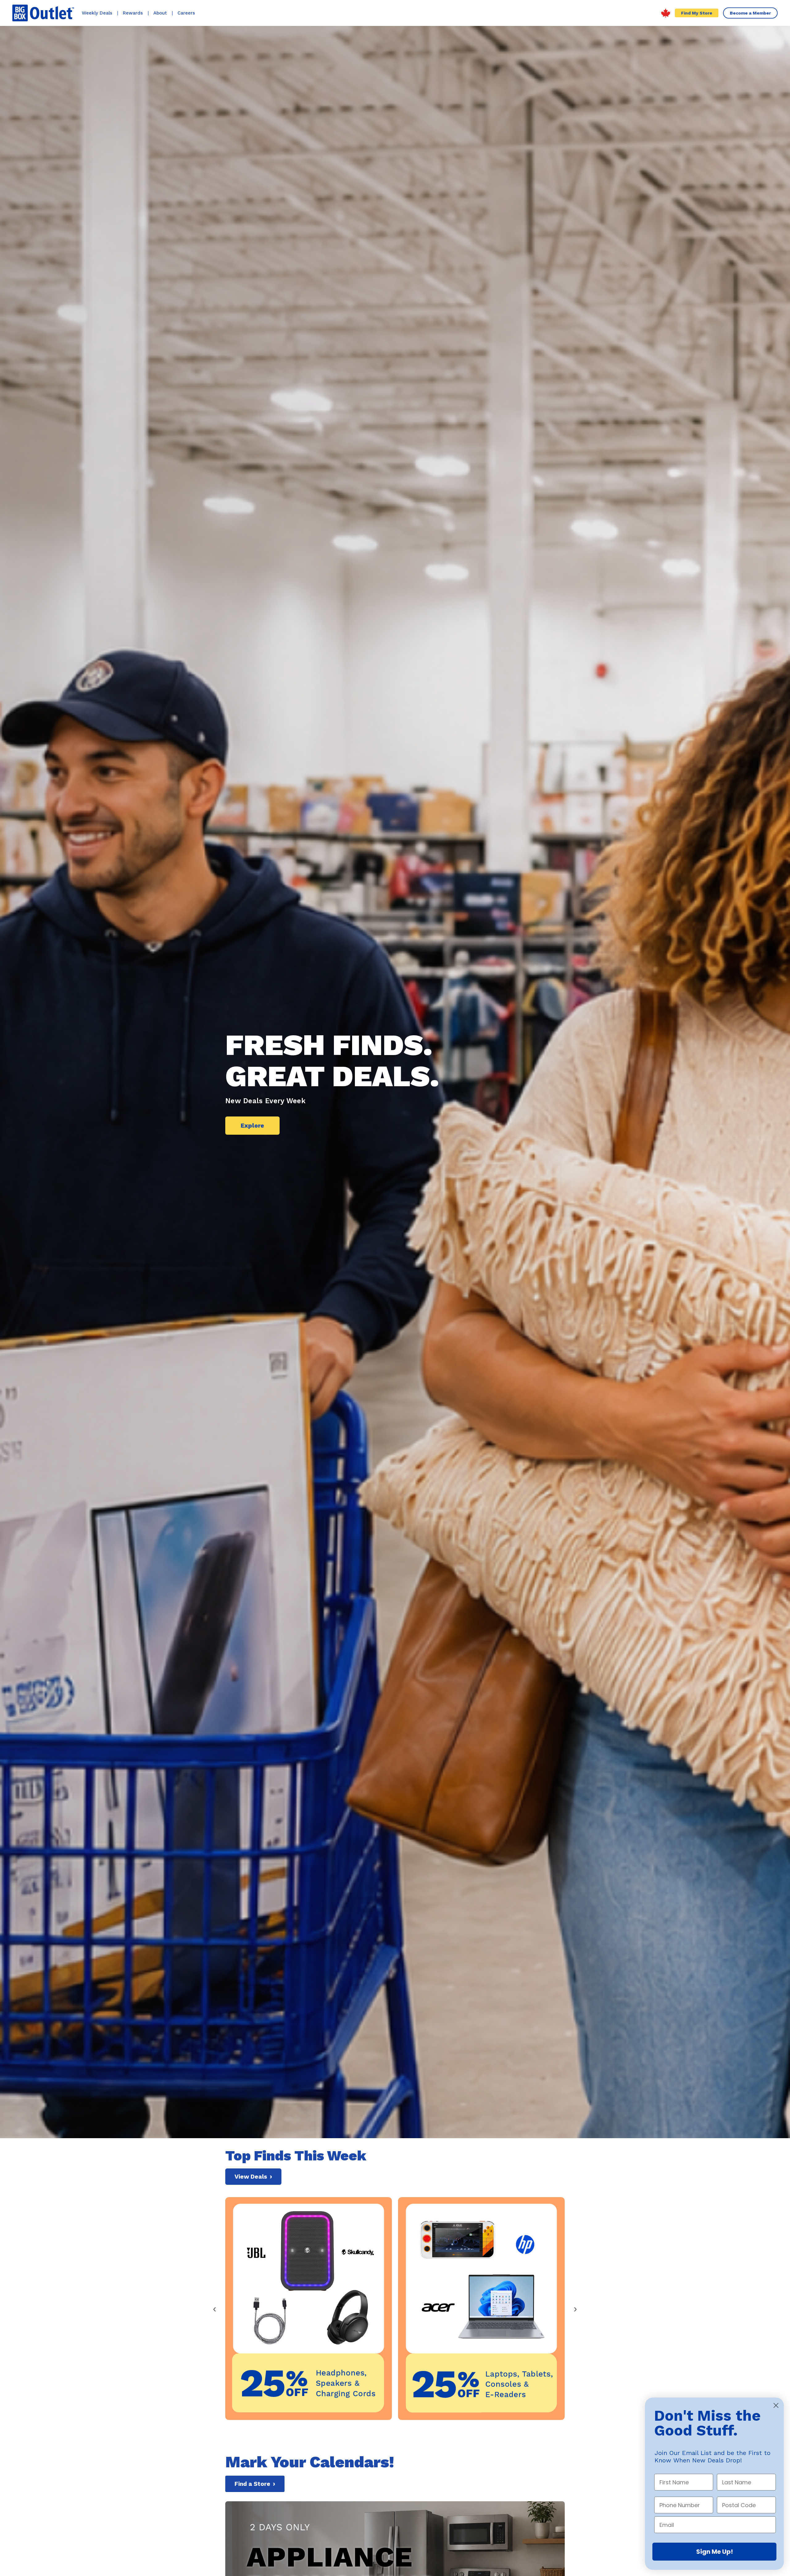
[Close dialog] (776, 2405)
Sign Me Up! (715, 2552)
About (160, 13)
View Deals (253, 2177)
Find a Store (255, 2484)
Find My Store (697, 13)
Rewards (133, 13)
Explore (252, 1126)
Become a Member (750, 13)
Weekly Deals (97, 13)
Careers (186, 13)
